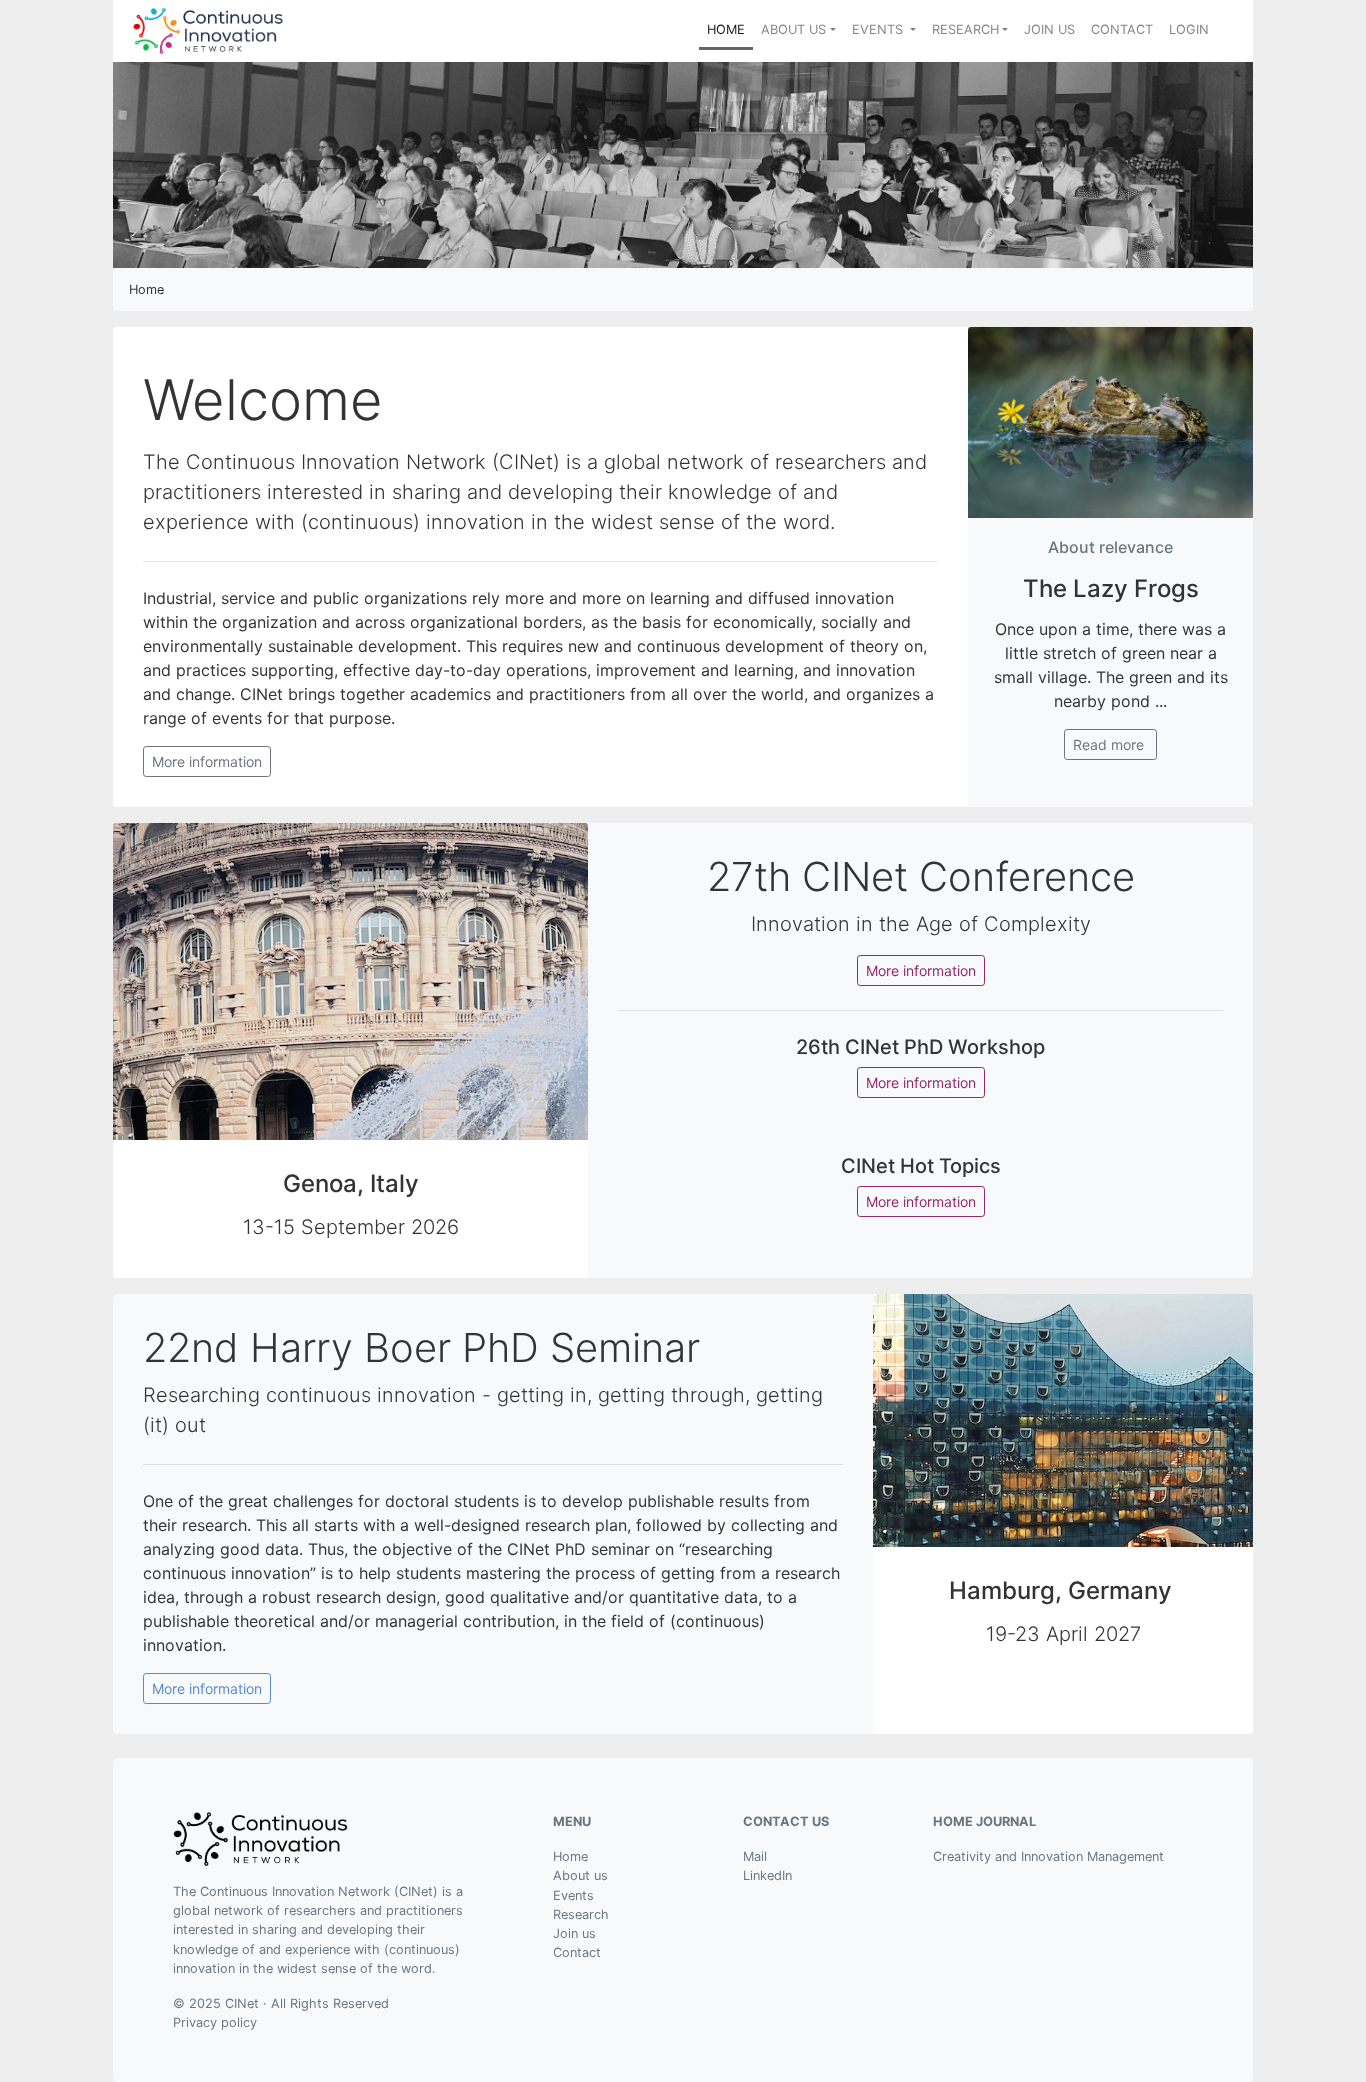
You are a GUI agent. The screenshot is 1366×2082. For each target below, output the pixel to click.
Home (570, 1856)
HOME (730, 29)
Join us (574, 1933)
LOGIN (1189, 29)
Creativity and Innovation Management (1048, 1856)
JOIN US (1049, 29)
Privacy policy (215, 2022)
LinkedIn (767, 1875)
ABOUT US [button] (793, 29)
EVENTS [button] (879, 29)
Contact (577, 1952)
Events (573, 1895)
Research (581, 1914)
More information (207, 761)
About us (580, 1875)
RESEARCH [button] (965, 29)
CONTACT (1122, 29)
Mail (755, 1856)
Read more (1110, 744)
